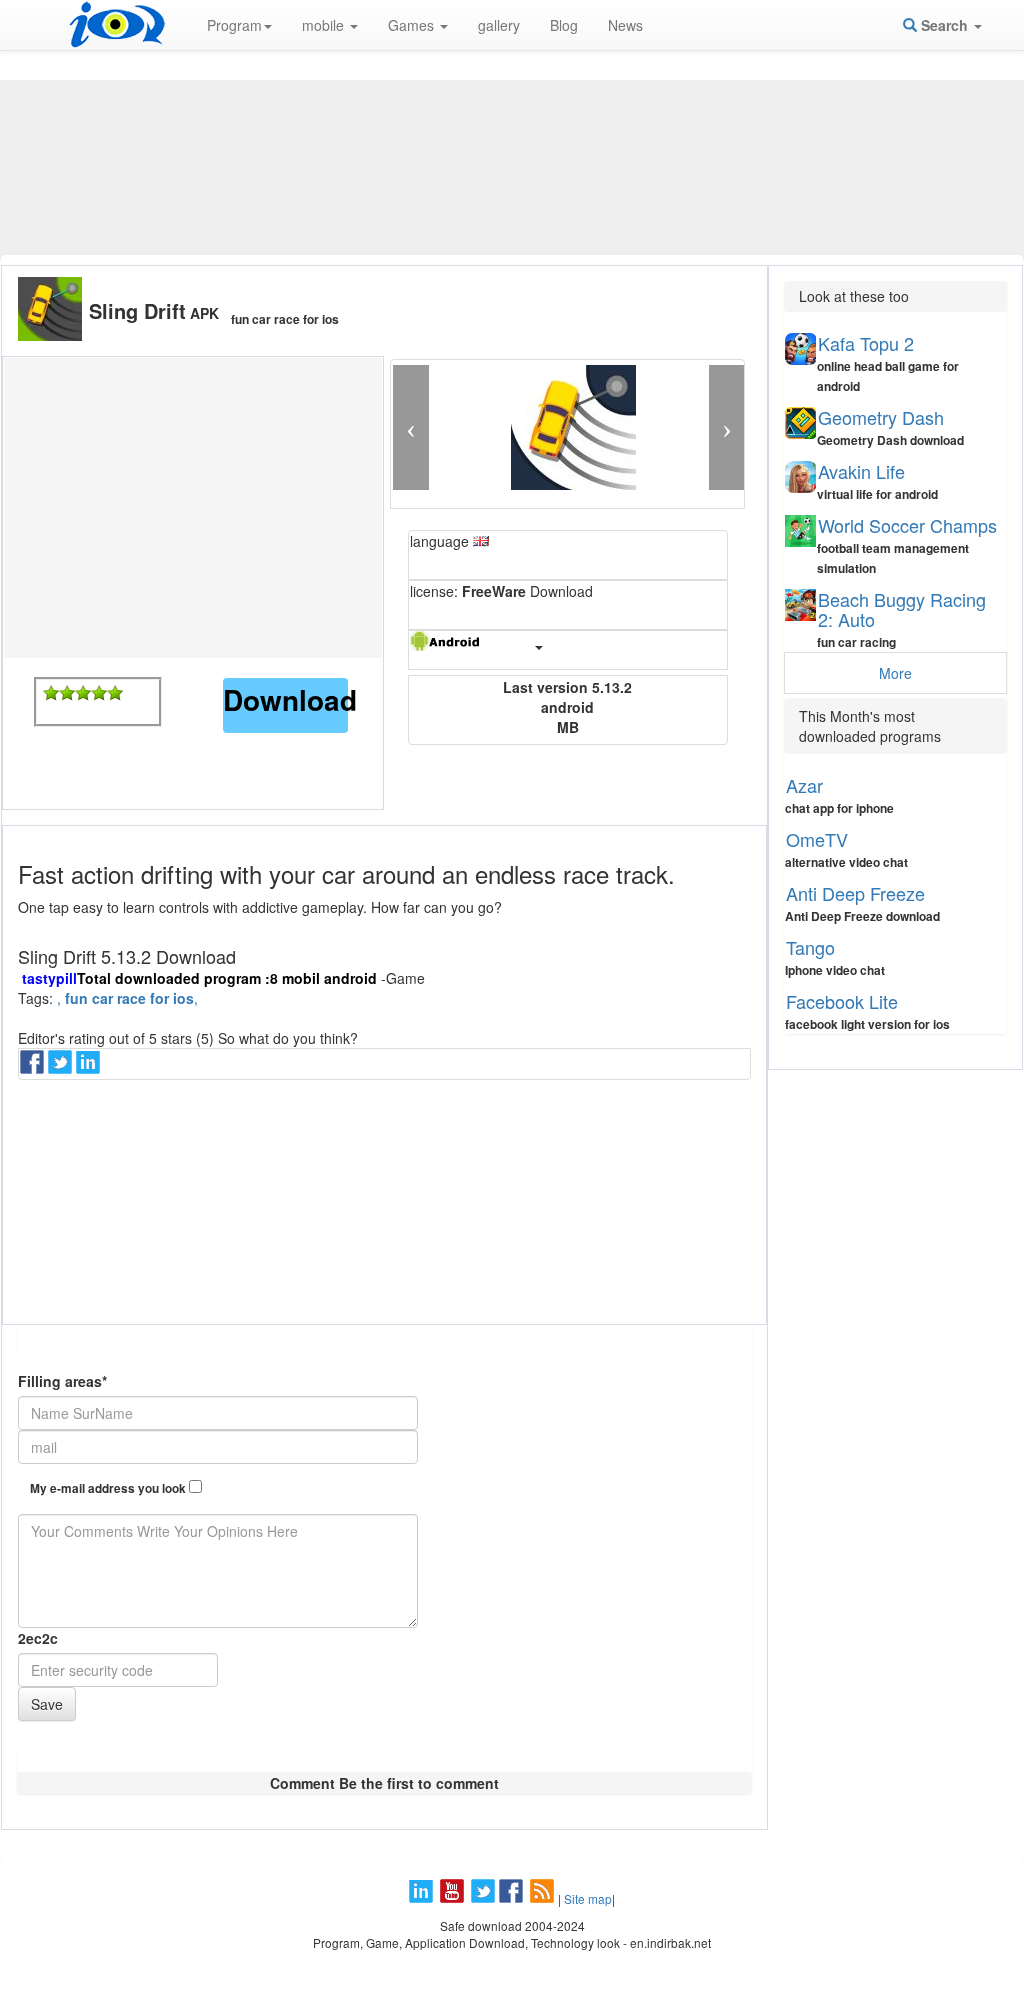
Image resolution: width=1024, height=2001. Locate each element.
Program (234, 25)
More (895, 673)
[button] (410, 427)
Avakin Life (861, 471)
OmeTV (817, 839)
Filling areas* (62, 1381)
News (625, 25)
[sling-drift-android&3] (83, 693)
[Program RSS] (544, 1898)
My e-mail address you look (109, 1488)
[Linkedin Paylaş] (90, 1068)
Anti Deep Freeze (855, 893)
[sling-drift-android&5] (115, 693)
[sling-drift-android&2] (67, 693)
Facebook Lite (842, 1001)
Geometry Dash (881, 417)
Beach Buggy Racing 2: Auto (902, 609)
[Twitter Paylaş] (62, 1068)
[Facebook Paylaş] (34, 1068)
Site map (588, 1898)
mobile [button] (325, 25)
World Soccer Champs (907, 525)
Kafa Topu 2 (866, 343)
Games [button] (413, 25)
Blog (564, 25)
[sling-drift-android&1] (51, 693)
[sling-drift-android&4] (99, 693)
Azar (804, 785)
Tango (810, 947)
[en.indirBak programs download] (117, 25)
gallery (499, 25)
